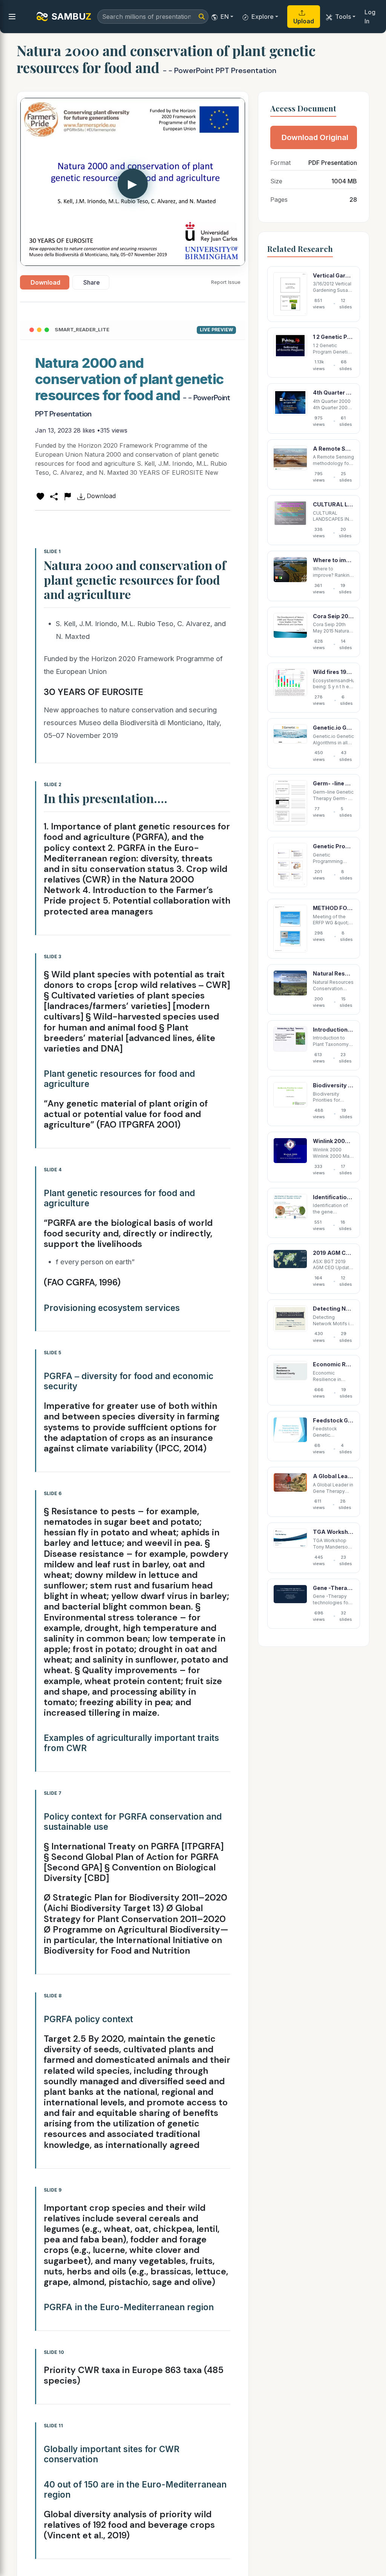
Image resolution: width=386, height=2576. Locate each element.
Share (92, 282)
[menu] (12, 17)
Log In (370, 17)
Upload (304, 21)
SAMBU (71, 16)
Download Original (315, 137)
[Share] (54, 496)
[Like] (40, 496)
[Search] (202, 17)
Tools (343, 17)
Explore (263, 17)
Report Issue (226, 282)
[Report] (67, 496)
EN (225, 17)
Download (45, 282)
